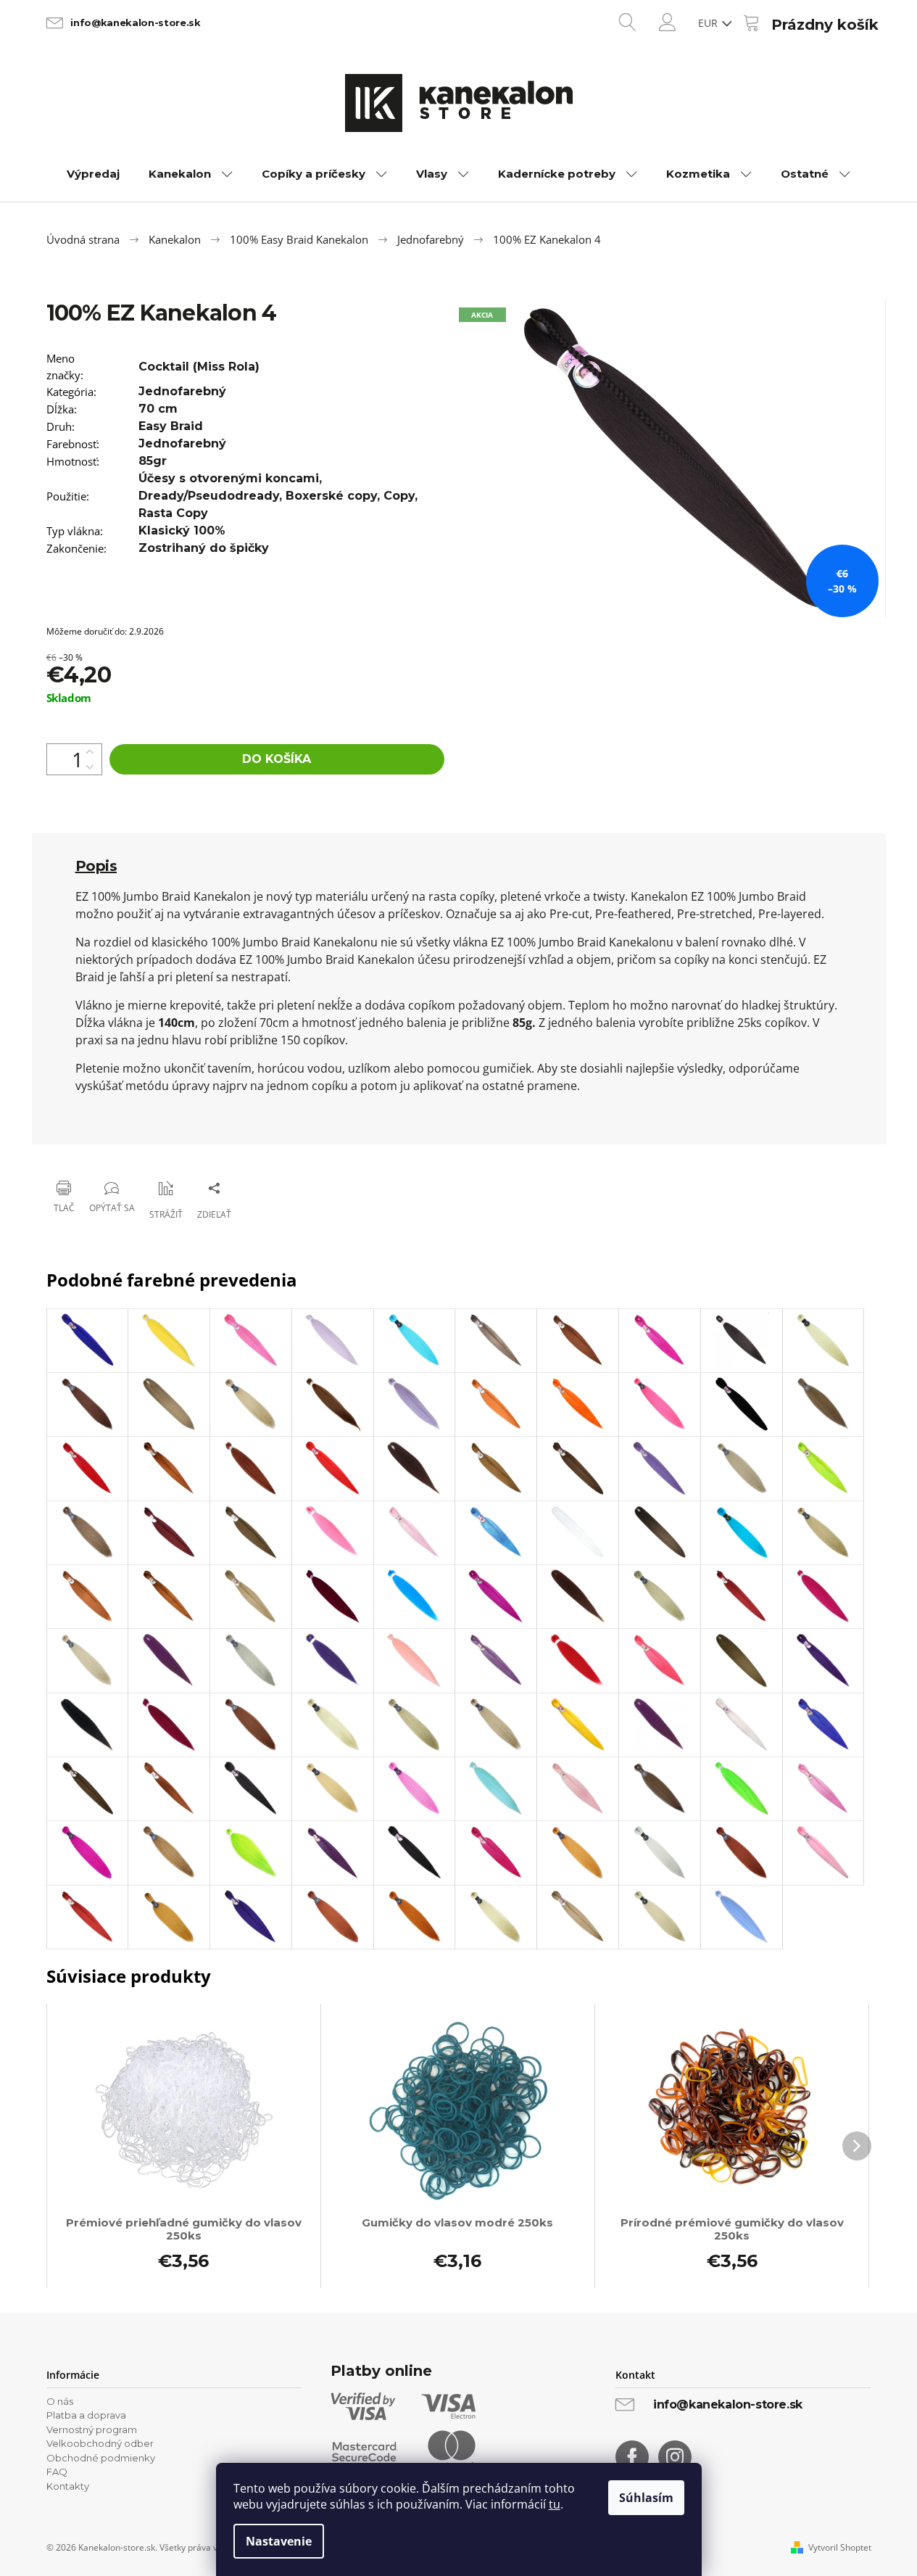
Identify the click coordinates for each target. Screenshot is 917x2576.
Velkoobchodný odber (100, 2443)
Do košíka (277, 759)
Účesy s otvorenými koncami (229, 478)
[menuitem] (93, 174)
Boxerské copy (331, 496)
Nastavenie (279, 2541)
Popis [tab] (96, 866)
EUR (709, 23)
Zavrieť (141, 1151)
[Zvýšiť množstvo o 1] (90, 752)
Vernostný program (92, 2430)
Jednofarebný (182, 391)
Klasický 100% (182, 531)
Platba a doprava (86, 2415)
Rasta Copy (173, 513)
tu (555, 2504)
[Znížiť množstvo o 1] (90, 767)
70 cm (158, 409)
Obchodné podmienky (101, 2458)
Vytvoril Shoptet (840, 2548)
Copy (399, 496)
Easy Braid (171, 426)
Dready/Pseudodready (209, 496)
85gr (153, 461)
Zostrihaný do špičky (204, 548)
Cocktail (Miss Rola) (199, 367)
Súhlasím (646, 2498)
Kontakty (68, 2486)
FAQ (57, 2472)
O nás (60, 2401)
